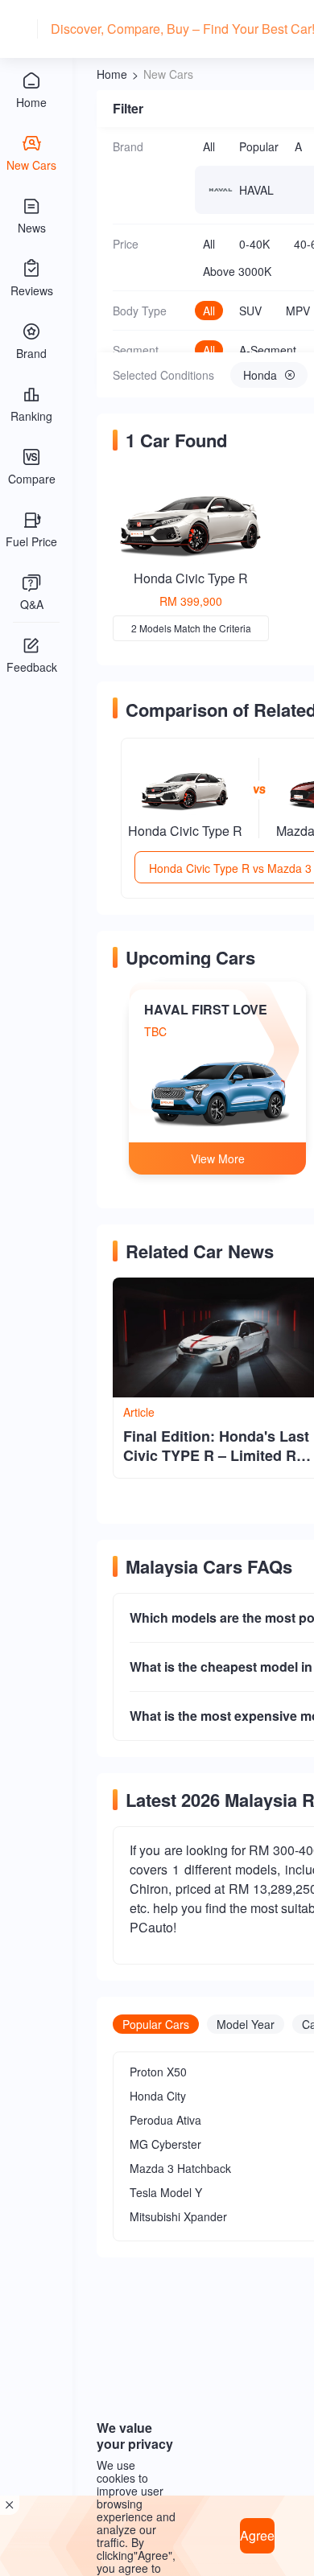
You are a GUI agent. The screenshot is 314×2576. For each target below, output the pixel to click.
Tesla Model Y (166, 2192)
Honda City (158, 2096)
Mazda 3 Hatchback (180, 2168)
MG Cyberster (165, 2144)
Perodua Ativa (165, 2120)
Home (112, 74)
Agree (257, 2535)
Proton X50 (158, 2072)
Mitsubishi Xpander (178, 2216)
